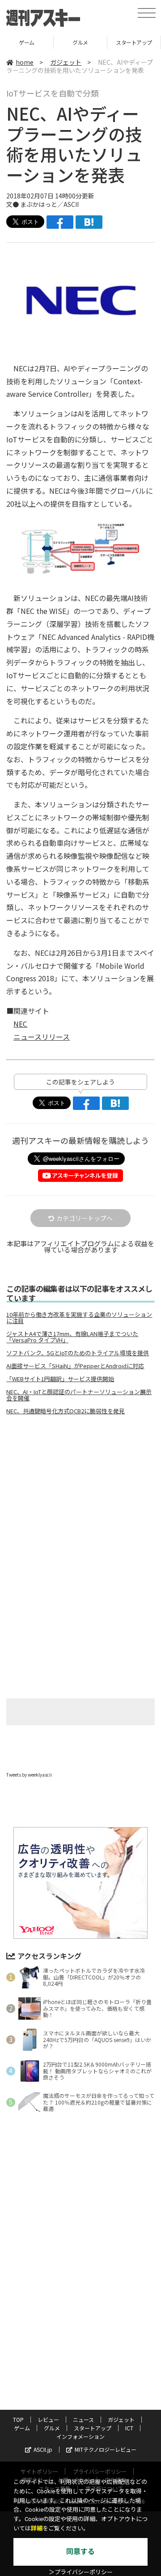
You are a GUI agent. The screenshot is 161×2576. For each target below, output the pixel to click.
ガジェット (66, 62)
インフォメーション (80, 2436)
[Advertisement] (80, 1497)
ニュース (83, 2419)
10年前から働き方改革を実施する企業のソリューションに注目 (79, 1318)
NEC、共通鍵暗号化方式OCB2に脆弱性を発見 (66, 1411)
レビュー (48, 2419)
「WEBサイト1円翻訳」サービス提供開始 (60, 1379)
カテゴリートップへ (85, 1218)
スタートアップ (80, 42)
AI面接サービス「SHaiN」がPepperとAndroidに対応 (75, 1366)
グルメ (27, 42)
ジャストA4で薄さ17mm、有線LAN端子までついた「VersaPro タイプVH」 (72, 1337)
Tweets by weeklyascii (29, 1775)
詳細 (37, 2528)
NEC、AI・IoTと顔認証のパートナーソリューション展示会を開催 (79, 1395)
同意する (80, 2552)
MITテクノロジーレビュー (106, 2449)
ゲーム (22, 2428)
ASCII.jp (43, 2449)
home (25, 62)
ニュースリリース (42, 1037)
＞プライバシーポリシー (81, 2572)
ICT (134, 42)
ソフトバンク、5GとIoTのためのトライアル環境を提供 (78, 1353)
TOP (18, 2419)
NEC (20, 1024)
